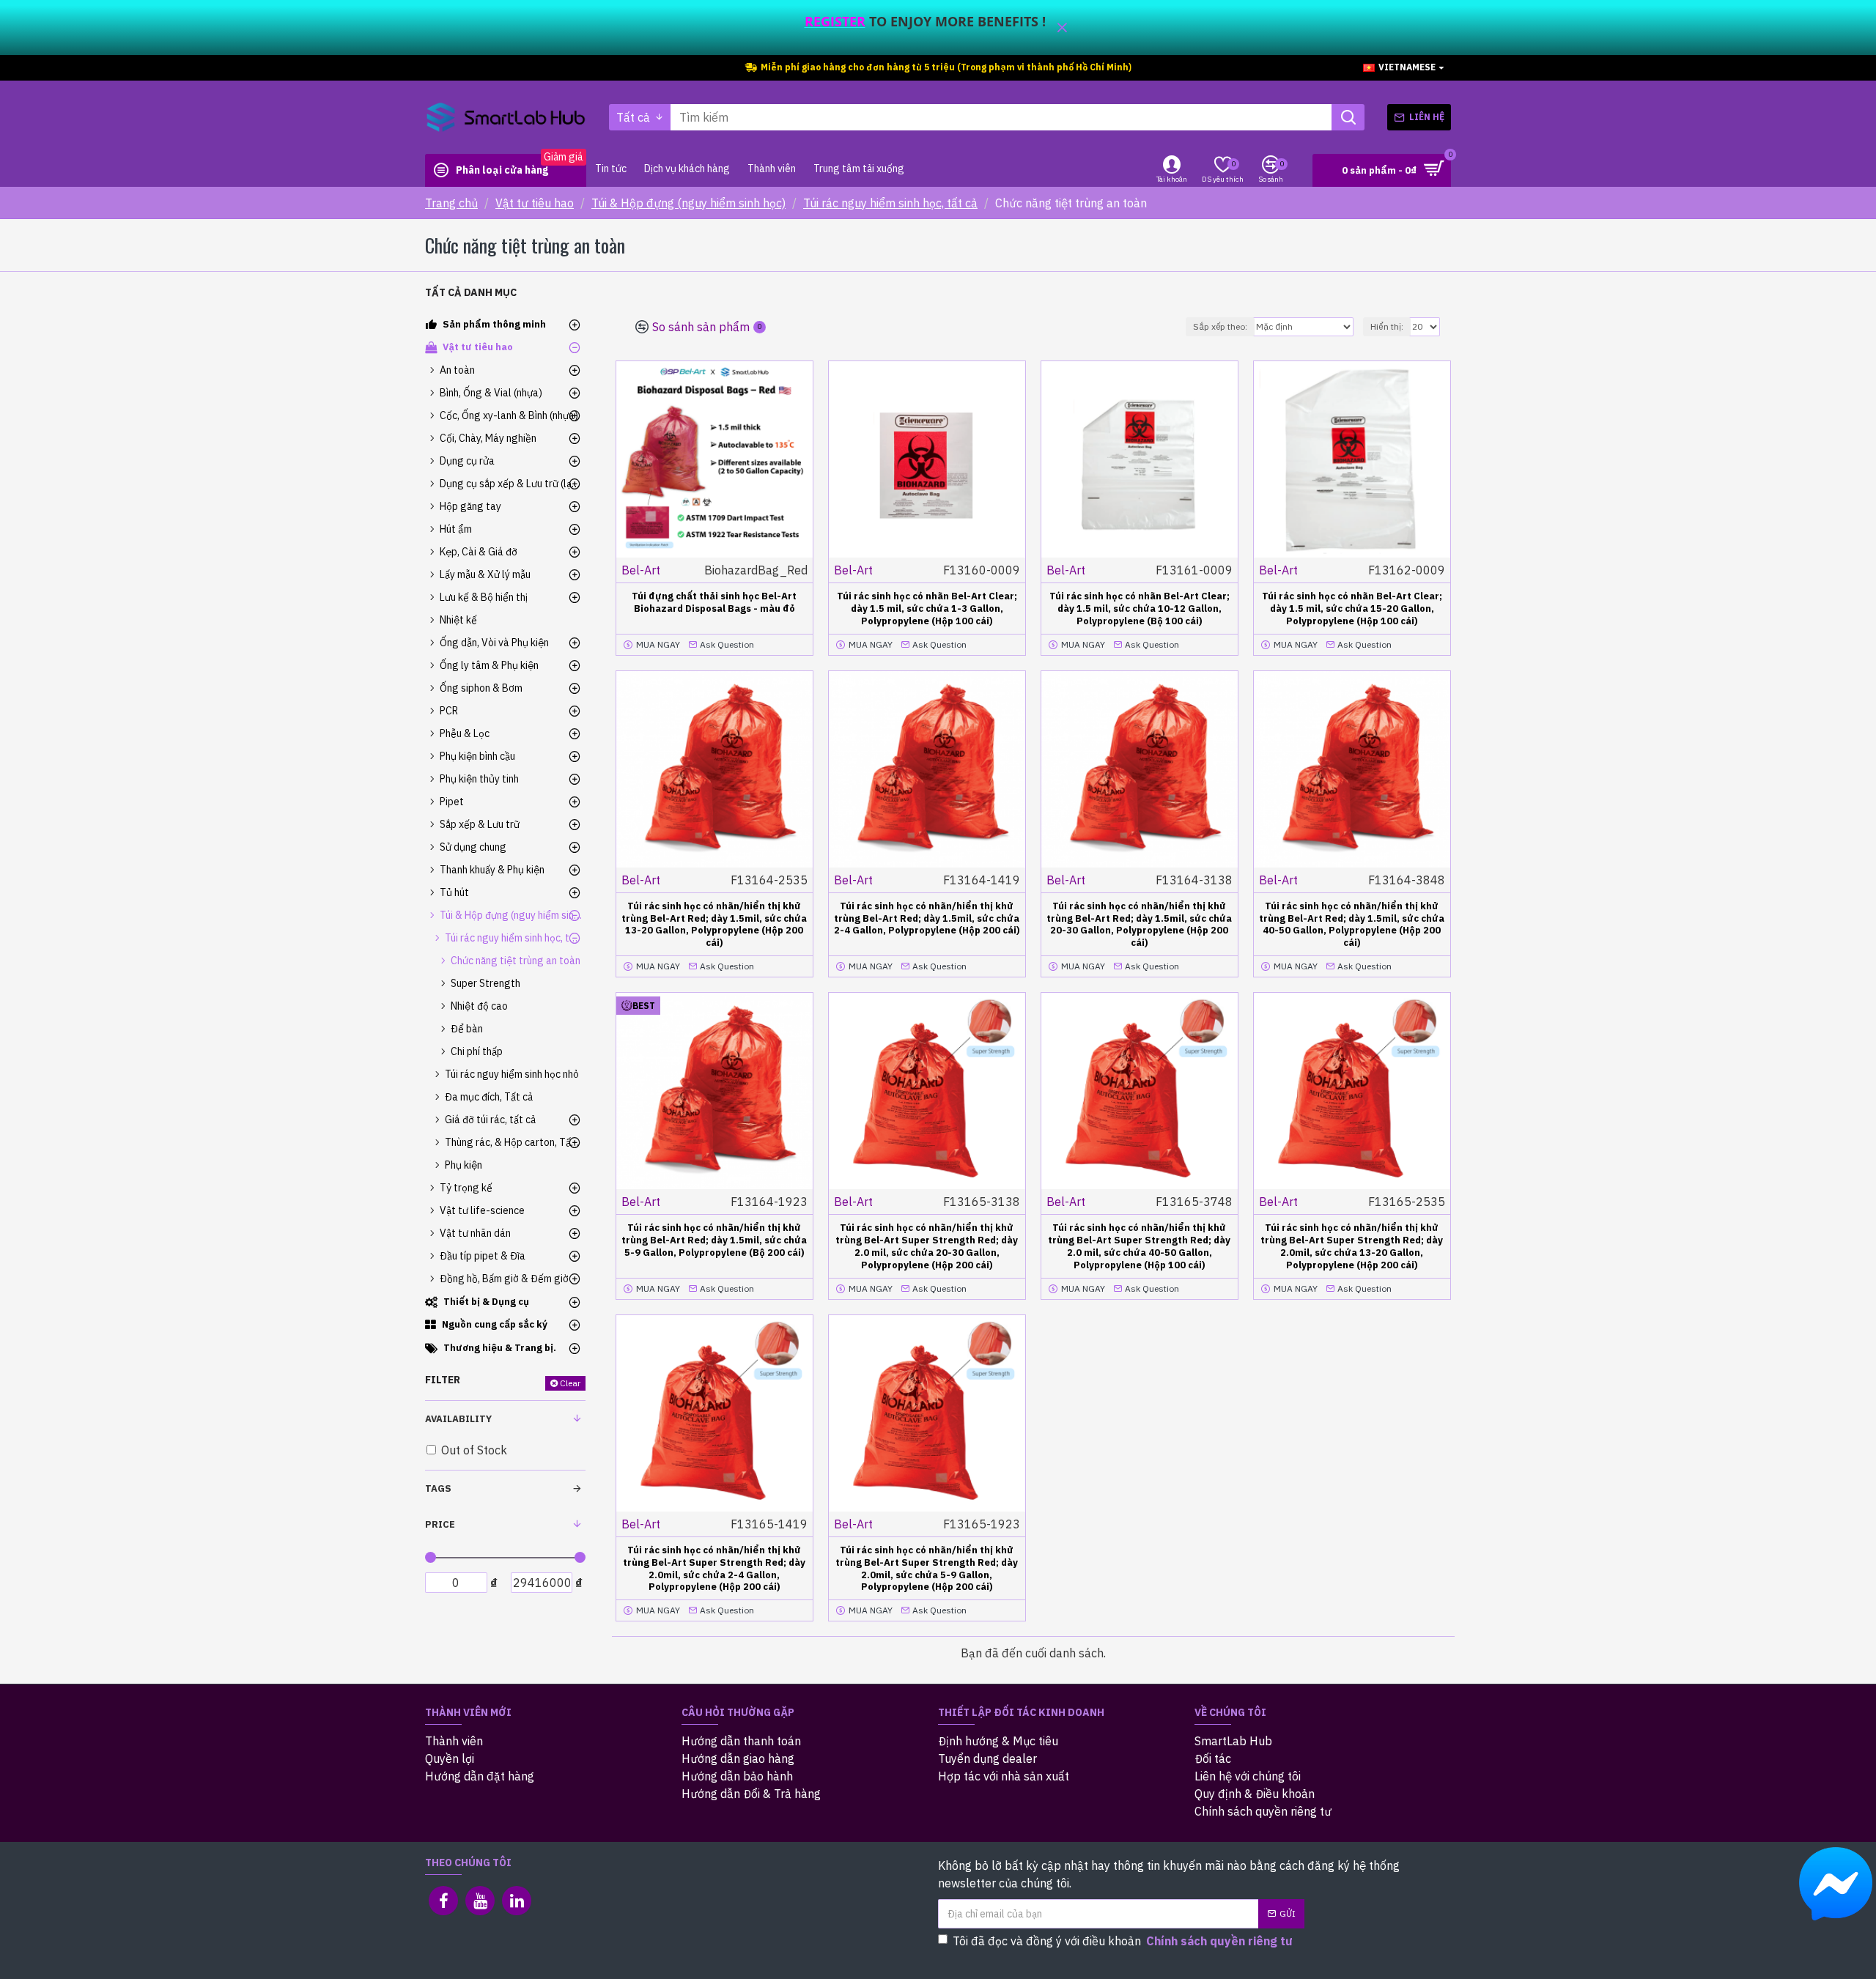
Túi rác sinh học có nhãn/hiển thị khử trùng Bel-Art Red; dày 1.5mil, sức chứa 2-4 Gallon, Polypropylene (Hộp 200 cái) (927, 919)
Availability (458, 1419)
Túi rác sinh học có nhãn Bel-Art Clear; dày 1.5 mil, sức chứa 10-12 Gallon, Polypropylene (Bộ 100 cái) (1140, 609)
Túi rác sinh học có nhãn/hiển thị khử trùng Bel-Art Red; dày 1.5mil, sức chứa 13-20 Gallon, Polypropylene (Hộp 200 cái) (714, 925)
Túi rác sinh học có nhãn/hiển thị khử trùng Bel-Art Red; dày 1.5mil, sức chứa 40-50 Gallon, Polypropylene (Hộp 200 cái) (1352, 925)
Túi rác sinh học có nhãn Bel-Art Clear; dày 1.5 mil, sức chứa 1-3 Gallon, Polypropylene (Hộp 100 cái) (927, 609)
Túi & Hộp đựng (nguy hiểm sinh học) (688, 203)
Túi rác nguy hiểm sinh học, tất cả (890, 203)
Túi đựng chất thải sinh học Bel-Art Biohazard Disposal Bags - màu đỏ (714, 603)
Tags (438, 1488)
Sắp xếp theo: (1220, 326)
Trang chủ (451, 203)
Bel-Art (641, 570)
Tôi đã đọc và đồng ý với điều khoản (1123, 1941)
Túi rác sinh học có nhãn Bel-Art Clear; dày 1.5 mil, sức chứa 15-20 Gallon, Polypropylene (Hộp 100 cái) (1352, 609)
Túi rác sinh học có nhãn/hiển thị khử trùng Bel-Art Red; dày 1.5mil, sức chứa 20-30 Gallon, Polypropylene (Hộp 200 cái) (1139, 925)
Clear (570, 1383)
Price (440, 1524)
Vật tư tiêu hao (535, 203)
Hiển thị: (1387, 326)
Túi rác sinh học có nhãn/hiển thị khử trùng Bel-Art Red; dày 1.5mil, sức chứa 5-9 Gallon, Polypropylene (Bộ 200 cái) (714, 1240)
